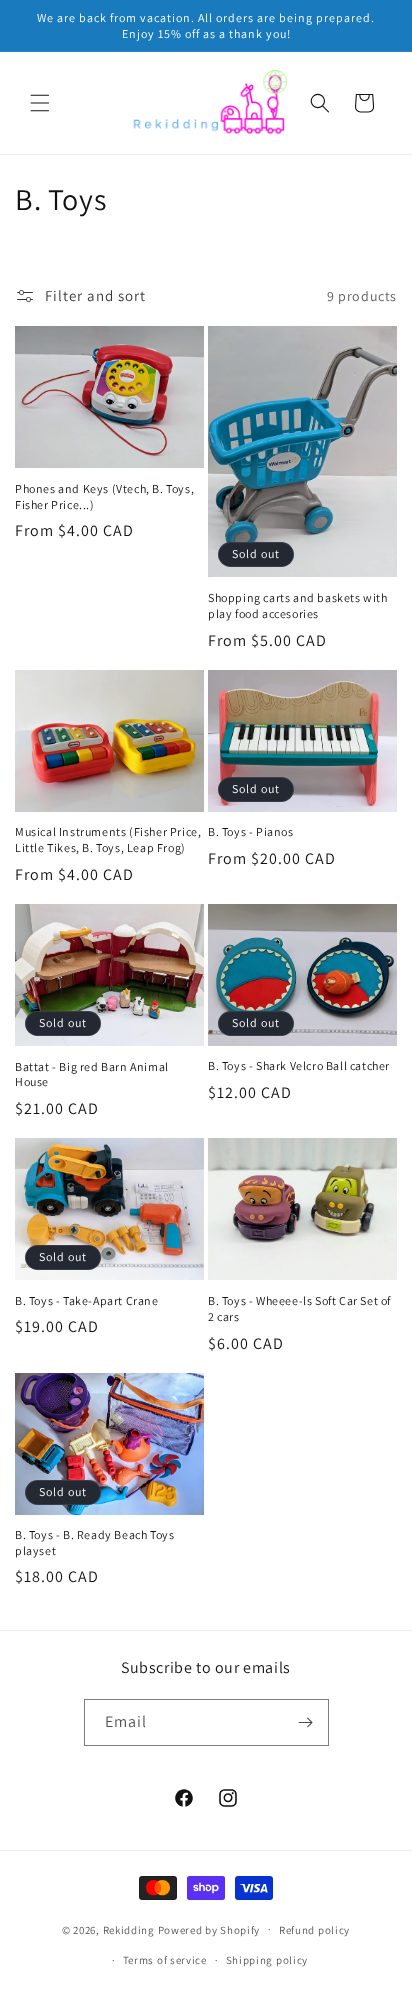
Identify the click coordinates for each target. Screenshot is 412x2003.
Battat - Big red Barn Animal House (92, 1074)
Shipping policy (267, 1960)
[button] (40, 103)
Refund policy (314, 1930)
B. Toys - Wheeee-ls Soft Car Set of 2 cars (299, 1308)
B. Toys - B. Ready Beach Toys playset (94, 1542)
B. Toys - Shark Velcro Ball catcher (299, 1065)
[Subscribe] (306, 1722)
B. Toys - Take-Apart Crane (87, 1300)
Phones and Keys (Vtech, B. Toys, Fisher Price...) (104, 496)
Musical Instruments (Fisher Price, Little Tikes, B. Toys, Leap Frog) (108, 839)
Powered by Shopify (209, 1929)
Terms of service (165, 1960)
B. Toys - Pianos (251, 831)
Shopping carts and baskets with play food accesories (298, 605)
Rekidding (129, 1929)
